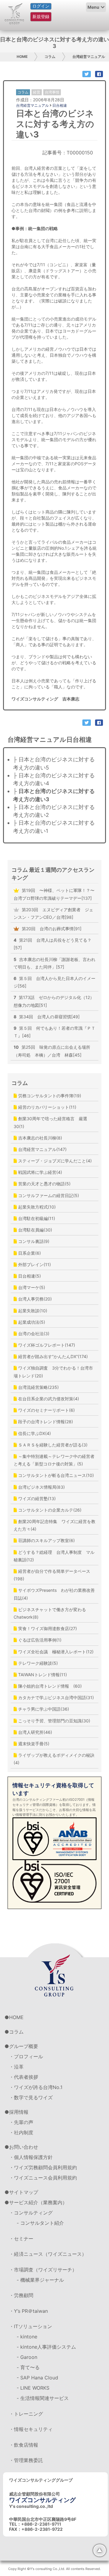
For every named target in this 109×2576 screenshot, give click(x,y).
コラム (50, 57)
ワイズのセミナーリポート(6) (46, 1410)
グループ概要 (24, 2046)
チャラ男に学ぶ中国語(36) (43, 1709)
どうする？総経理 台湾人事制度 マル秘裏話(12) (54, 1556)
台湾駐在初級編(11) (36, 1218)
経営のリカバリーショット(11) (47, 1107)
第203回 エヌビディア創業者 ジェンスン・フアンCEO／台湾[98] (53, 913)
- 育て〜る (28, 2367)
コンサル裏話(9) (33, 1241)
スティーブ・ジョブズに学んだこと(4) (54, 1161)
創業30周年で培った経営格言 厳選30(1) (50, 1122)
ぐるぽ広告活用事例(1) (39, 1640)
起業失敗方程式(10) (36, 1207)
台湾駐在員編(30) (35, 1230)
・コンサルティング (31, 2213)
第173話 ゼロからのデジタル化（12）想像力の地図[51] (54, 1001)
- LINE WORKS (33, 2388)
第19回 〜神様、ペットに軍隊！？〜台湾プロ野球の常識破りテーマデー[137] (54, 894)
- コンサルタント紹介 (40, 2223)
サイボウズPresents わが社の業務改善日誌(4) (54, 1594)
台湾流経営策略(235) (38, 1387)
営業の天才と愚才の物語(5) (44, 1184)
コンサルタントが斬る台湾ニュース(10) (55, 1475)
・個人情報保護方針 (31, 2157)
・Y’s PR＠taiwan (28, 2311)
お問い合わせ (24, 2147)
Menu (93, 7)
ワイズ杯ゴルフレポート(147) (46, 1345)
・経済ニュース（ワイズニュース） (48, 2254)
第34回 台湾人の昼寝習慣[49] (47, 1017)
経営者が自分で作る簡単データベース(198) (52, 1575)
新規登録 (41, 16)
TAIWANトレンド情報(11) (42, 1675)
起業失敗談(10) (32, 1311)
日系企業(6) (29, 1253)
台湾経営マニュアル (89, 57)
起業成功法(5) (31, 1322)
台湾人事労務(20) (34, 1299)
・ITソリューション (31, 2326)
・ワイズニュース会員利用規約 (43, 2178)
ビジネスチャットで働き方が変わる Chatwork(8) (52, 1613)
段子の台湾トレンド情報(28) (45, 1422)
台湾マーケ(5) (31, 1287)
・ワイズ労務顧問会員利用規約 (43, 2167)
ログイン (41, 6)
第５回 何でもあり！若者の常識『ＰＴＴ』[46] (54, 1032)
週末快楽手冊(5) (33, 1744)
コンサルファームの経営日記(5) (48, 1195)
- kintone (27, 2337)
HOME (22, 57)
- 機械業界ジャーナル (40, 2280)
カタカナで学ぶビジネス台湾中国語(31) (55, 1697)
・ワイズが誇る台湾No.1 (36, 2087)
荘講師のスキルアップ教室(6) (46, 1540)
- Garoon (27, 2357)
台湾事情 (52, 92)
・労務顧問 (21, 2295)
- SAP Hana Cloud (37, 2378)
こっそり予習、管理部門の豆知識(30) (54, 1721)
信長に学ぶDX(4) (34, 1433)
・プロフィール (26, 2056)
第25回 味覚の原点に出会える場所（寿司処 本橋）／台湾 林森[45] (52, 1051)
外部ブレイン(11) (34, 1264)
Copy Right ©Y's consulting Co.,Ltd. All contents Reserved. (54, 2569)
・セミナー (21, 2239)
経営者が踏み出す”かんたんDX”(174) (52, 1356)
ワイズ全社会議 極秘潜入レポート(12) (55, 1652)
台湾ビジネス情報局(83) (41, 1487)
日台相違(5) (29, 1276)
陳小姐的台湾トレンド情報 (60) (49, 1686)
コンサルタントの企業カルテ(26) (49, 1510)
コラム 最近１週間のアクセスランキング (53, 874)
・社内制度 (21, 2132)
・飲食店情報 (24, 2445)
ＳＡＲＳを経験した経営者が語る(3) (52, 1445)
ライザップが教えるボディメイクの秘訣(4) (54, 1759)
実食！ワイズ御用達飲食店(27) (47, 1628)
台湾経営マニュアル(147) (42, 1149)
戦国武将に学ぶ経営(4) (40, 1172)
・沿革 (16, 2067)
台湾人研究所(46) (35, 1732)
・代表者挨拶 (24, 2077)
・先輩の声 (21, 2122)
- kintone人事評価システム (46, 2347)
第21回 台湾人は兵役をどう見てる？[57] (53, 944)
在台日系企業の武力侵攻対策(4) (48, 1399)
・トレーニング (26, 2414)
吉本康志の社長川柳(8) (40, 1138)
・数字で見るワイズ (31, 2097)
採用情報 (19, 2112)
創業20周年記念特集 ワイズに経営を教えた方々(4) (54, 1525)
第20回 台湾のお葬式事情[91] (51, 929)
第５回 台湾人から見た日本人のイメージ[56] (54, 982)
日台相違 (60, 105)
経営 (37, 92)
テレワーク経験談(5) (37, 1663)
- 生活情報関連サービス (43, 2398)
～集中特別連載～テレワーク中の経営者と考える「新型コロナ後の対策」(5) (54, 1460)
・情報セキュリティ (31, 2429)
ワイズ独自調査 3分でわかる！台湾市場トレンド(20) (53, 1372)
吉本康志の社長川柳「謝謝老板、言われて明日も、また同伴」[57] (54, 963)
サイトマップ (24, 2192)
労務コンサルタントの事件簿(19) (49, 1096)
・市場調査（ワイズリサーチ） (43, 2270)
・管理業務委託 (26, 2460)
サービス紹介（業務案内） (38, 2202)
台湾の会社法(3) (33, 1334)
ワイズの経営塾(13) (36, 1498)
